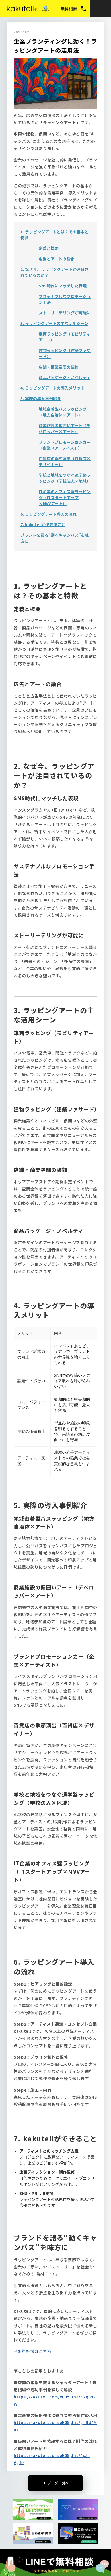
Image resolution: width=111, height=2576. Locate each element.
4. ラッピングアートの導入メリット (53, 388)
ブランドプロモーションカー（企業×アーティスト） (65, 445)
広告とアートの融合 (56, 259)
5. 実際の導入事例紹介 (41, 398)
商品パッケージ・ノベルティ (64, 377)
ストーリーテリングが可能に (65, 313)
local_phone (84, 9)
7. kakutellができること (43, 524)
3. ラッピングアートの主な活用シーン (54, 323)
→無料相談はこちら (32, 2351)
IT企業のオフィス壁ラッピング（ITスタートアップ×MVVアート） (65, 497)
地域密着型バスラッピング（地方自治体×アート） (63, 412)
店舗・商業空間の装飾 (59, 367)
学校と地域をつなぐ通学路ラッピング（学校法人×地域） (65, 478)
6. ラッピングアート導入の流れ (49, 514)
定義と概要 (49, 248)
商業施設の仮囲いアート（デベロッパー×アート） (64, 428)
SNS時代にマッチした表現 (63, 286)
